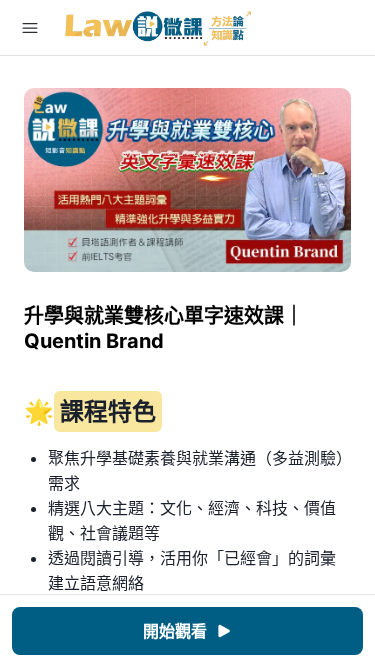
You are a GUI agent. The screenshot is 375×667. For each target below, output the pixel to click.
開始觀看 (175, 631)
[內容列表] (30, 28)
